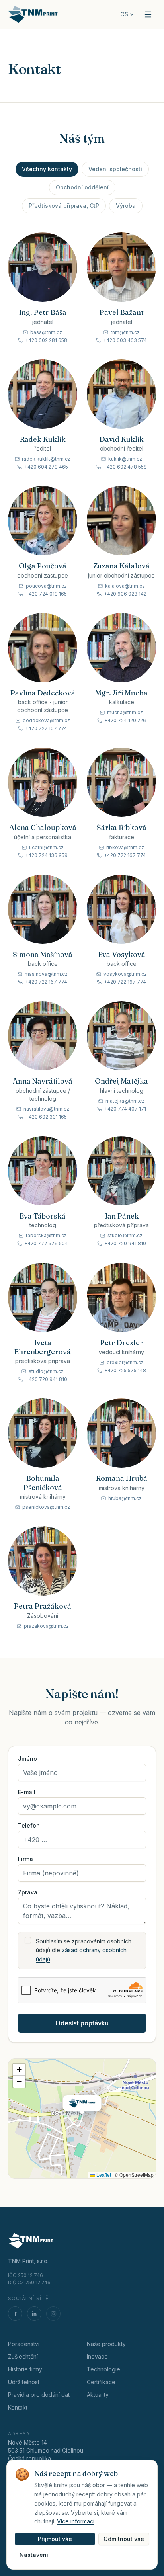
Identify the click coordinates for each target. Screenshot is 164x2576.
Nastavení (34, 2555)
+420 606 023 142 (125, 594)
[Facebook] (15, 2314)
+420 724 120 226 (125, 720)
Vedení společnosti (115, 169)
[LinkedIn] (34, 2314)
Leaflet (103, 2175)
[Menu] (148, 14)
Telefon (29, 1826)
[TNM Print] (33, 14)
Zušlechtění (23, 2356)
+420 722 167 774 (46, 728)
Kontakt (18, 2407)
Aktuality (98, 2395)
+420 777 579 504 (46, 1243)
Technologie (103, 2369)
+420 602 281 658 (46, 340)
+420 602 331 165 (46, 1117)
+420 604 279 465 (46, 467)
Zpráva (28, 1892)
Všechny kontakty (47, 169)
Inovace (97, 2356)
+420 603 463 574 (125, 340)
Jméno (27, 1759)
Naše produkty (106, 2344)
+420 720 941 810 (125, 1243)
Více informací (76, 2521)
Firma (25, 1859)
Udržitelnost (24, 2382)
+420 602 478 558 (125, 467)
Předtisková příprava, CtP (64, 206)
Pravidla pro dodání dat (39, 2395)
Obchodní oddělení (82, 187)
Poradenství (24, 2344)
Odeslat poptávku (82, 2023)
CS (124, 14)
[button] (82, 2107)
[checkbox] (28, 1940)
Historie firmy (25, 2369)
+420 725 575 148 (125, 1370)
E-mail (27, 1792)
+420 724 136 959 (46, 855)
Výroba (126, 206)
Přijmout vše (55, 2539)
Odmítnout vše (124, 2539)
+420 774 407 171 (125, 1109)
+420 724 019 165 (46, 594)
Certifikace (101, 2382)
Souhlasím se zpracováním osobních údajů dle (84, 1950)
